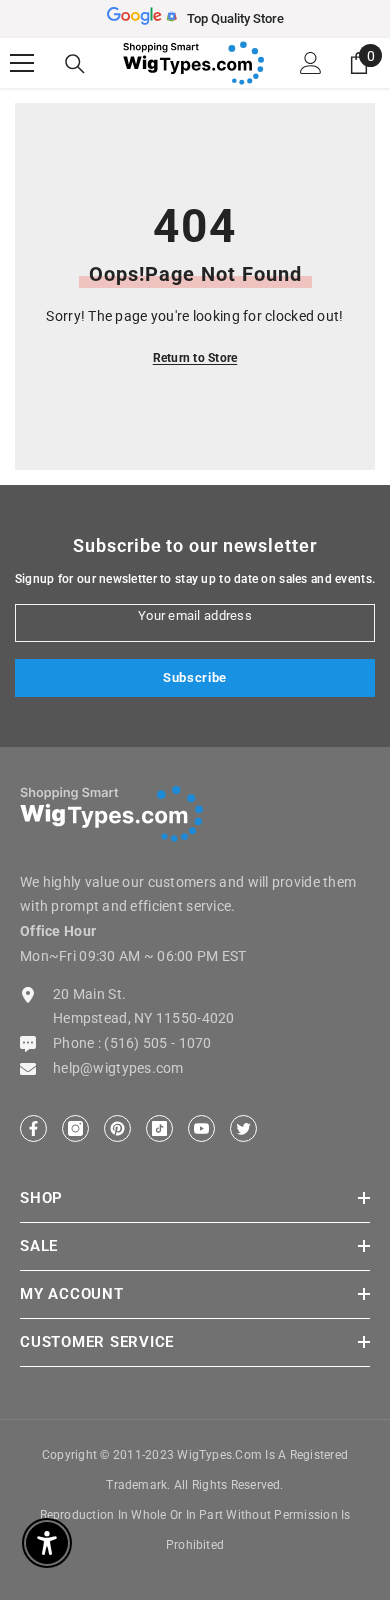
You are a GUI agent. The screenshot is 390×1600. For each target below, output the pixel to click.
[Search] (75, 64)
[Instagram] (75, 1128)
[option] (195, 19)
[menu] (22, 63)
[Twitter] (243, 1128)
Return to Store (195, 358)
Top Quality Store (235, 18)
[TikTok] (159, 1128)
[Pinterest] (117, 1128)
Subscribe (195, 677)
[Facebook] (33, 1128)
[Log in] (311, 63)
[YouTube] (201, 1128)
